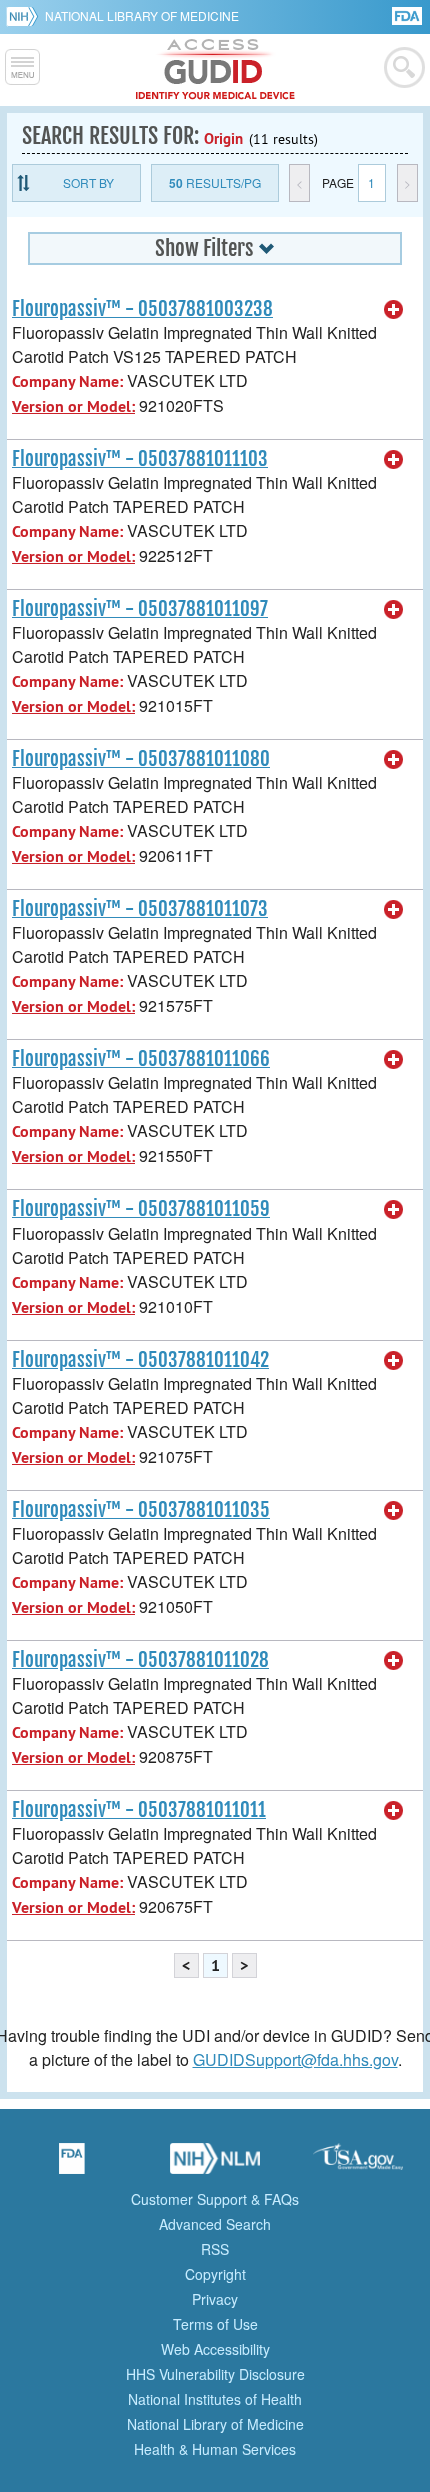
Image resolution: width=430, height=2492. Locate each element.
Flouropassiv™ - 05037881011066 (141, 1059)
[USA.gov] (358, 2165)
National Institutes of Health (215, 2399)
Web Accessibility (215, 2349)
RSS (215, 2249)
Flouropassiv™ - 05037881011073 (140, 909)
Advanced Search (215, 2224)
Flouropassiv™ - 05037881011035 (141, 1510)
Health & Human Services (215, 2449)
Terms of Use (215, 2324)
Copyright (215, 2274)
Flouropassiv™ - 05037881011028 (140, 1660)
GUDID (215, 70)
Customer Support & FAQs (215, 2199)
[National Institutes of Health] (25, 16)
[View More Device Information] (394, 310)
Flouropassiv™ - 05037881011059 (141, 1209)
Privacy (215, 2299)
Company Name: (67, 381)
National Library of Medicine (142, 15)
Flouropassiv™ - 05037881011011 (139, 1810)
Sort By (88, 182)
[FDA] (408, 14)
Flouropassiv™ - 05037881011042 (140, 1360)
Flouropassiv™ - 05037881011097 (140, 609)
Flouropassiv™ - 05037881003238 (142, 309)
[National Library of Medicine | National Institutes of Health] (215, 2165)
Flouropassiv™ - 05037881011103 (140, 459)
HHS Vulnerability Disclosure (215, 2374)
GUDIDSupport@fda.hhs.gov (295, 2059)
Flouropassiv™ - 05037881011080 (141, 759)
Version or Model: (73, 406)
